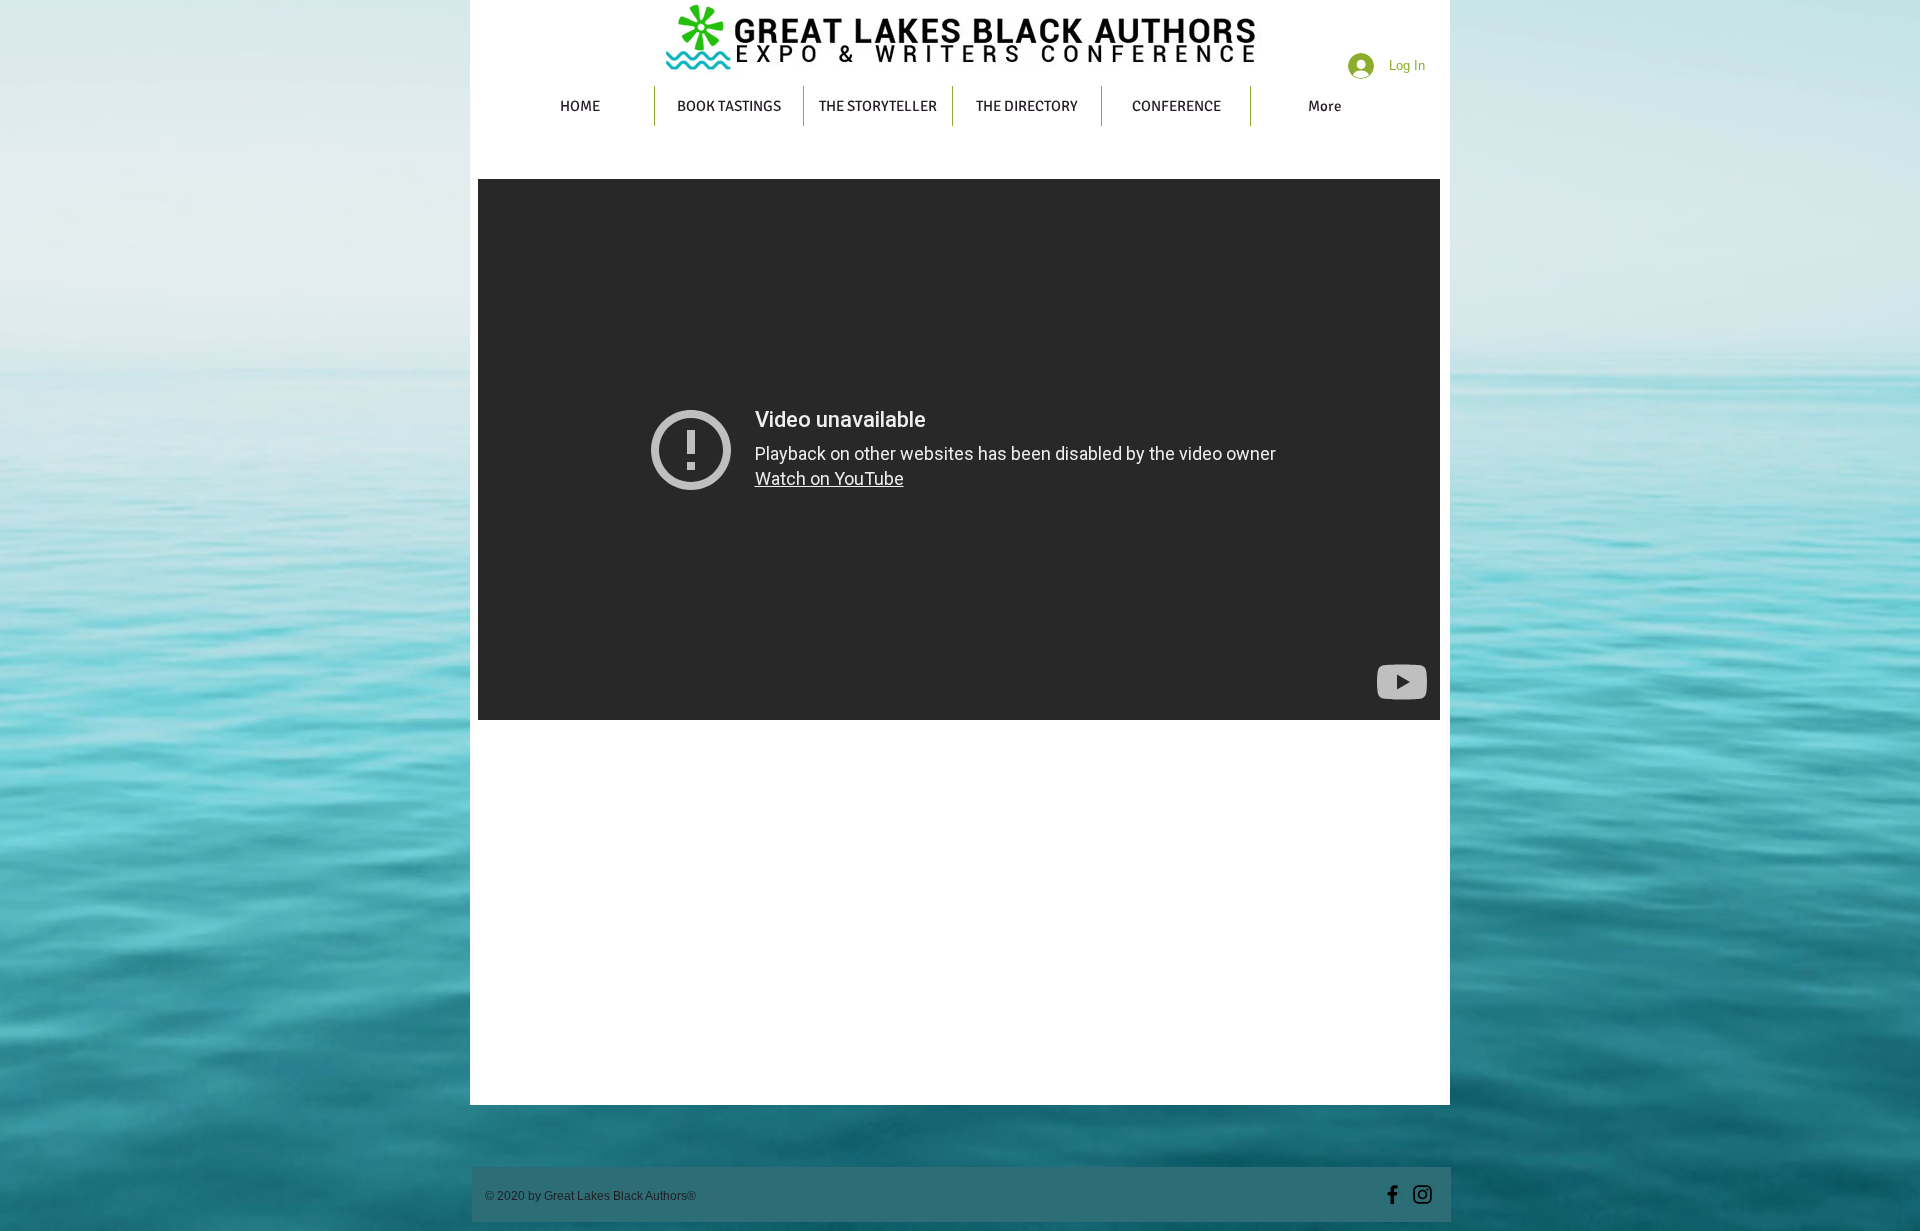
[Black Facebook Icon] (1392, 1194)
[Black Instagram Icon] (1422, 1194)
